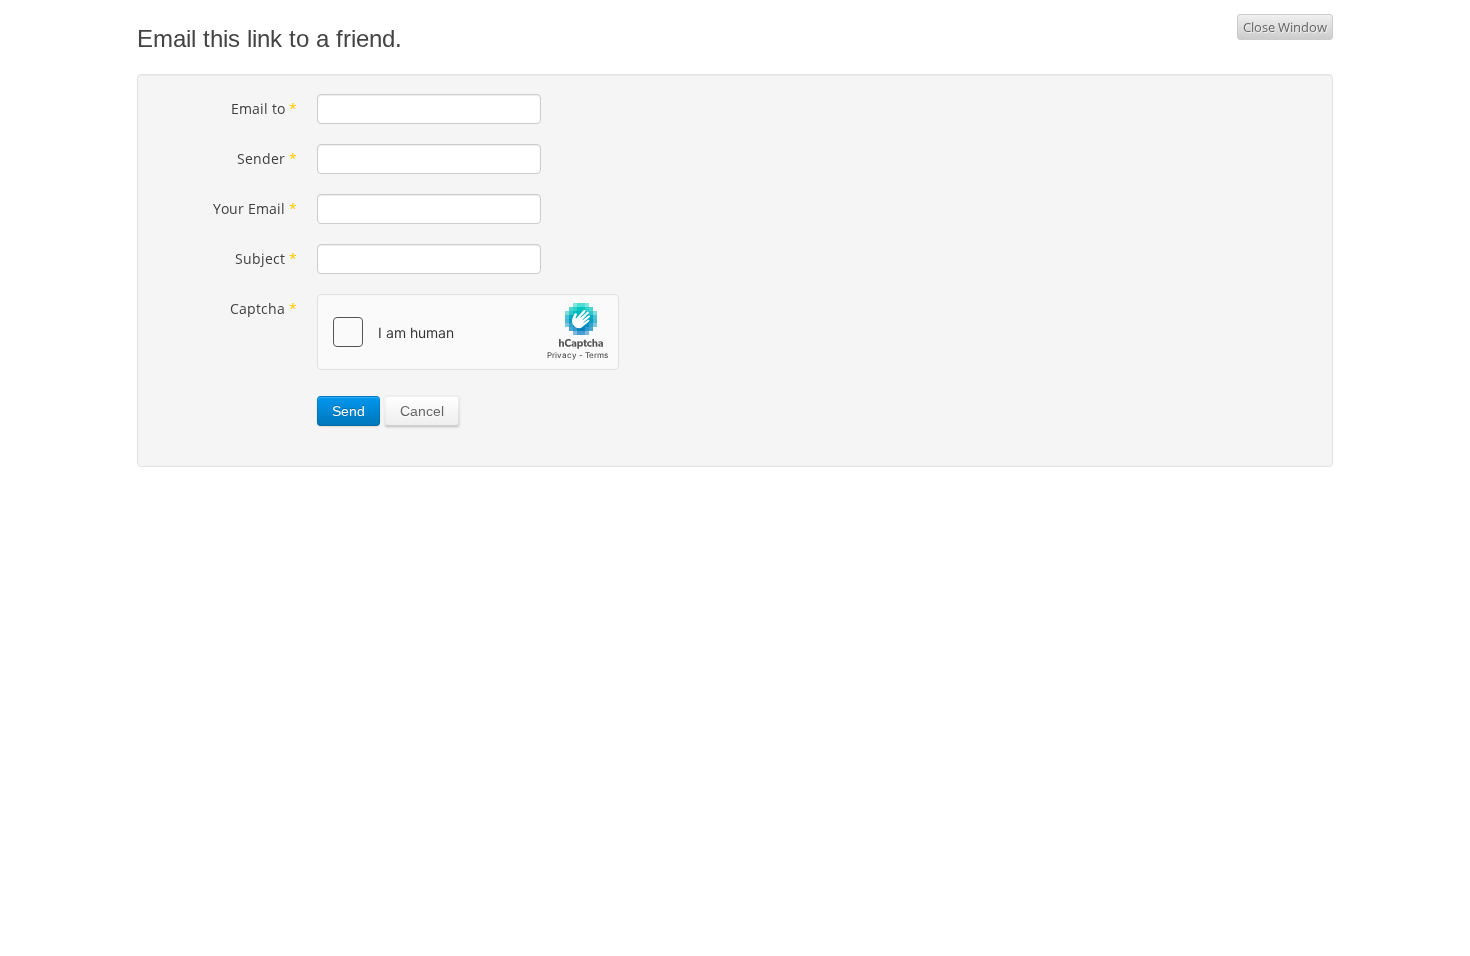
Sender (267, 158)
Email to (264, 108)
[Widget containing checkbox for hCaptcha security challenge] (468, 332)
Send (348, 411)
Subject (266, 258)
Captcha (263, 308)
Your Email (255, 208)
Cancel (422, 411)
